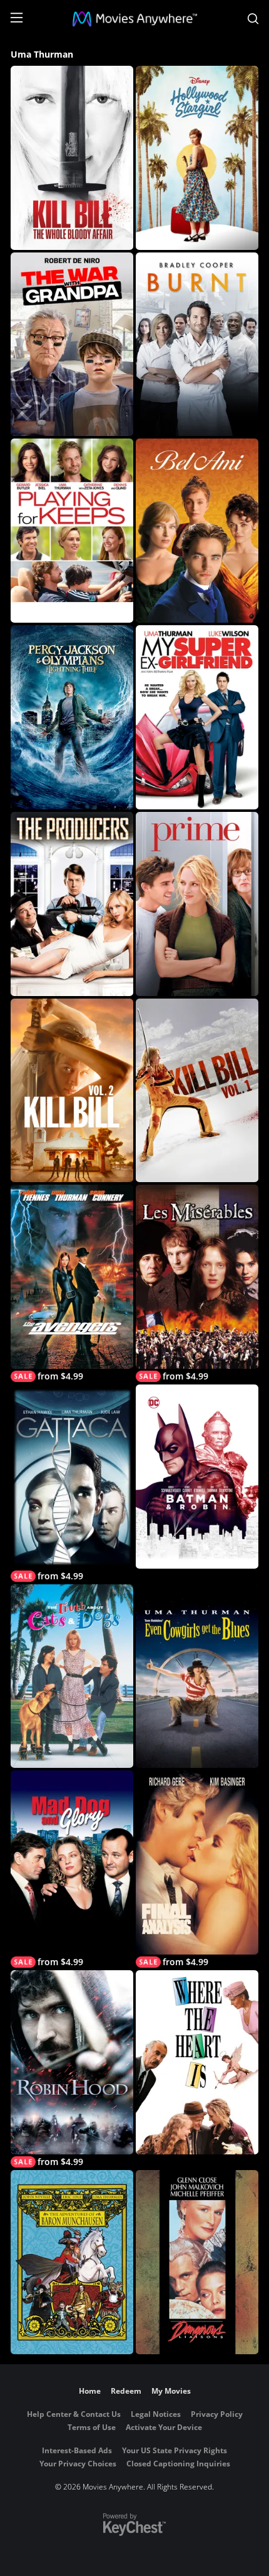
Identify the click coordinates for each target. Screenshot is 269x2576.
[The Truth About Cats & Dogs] (72, 1676)
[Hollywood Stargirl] (197, 158)
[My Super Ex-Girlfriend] (197, 717)
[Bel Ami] (197, 531)
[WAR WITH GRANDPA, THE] (72, 345)
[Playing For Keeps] (72, 531)
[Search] (253, 19)
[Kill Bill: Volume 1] (197, 1091)
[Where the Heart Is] (197, 2062)
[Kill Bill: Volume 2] (72, 1091)
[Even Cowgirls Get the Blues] (197, 1676)
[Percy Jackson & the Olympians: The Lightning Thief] (72, 717)
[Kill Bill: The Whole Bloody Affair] (72, 158)
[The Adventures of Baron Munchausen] (72, 2262)
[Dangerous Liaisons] (197, 2262)
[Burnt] (197, 345)
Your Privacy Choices (78, 2464)
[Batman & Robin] (197, 1477)
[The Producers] (72, 904)
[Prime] (197, 904)
